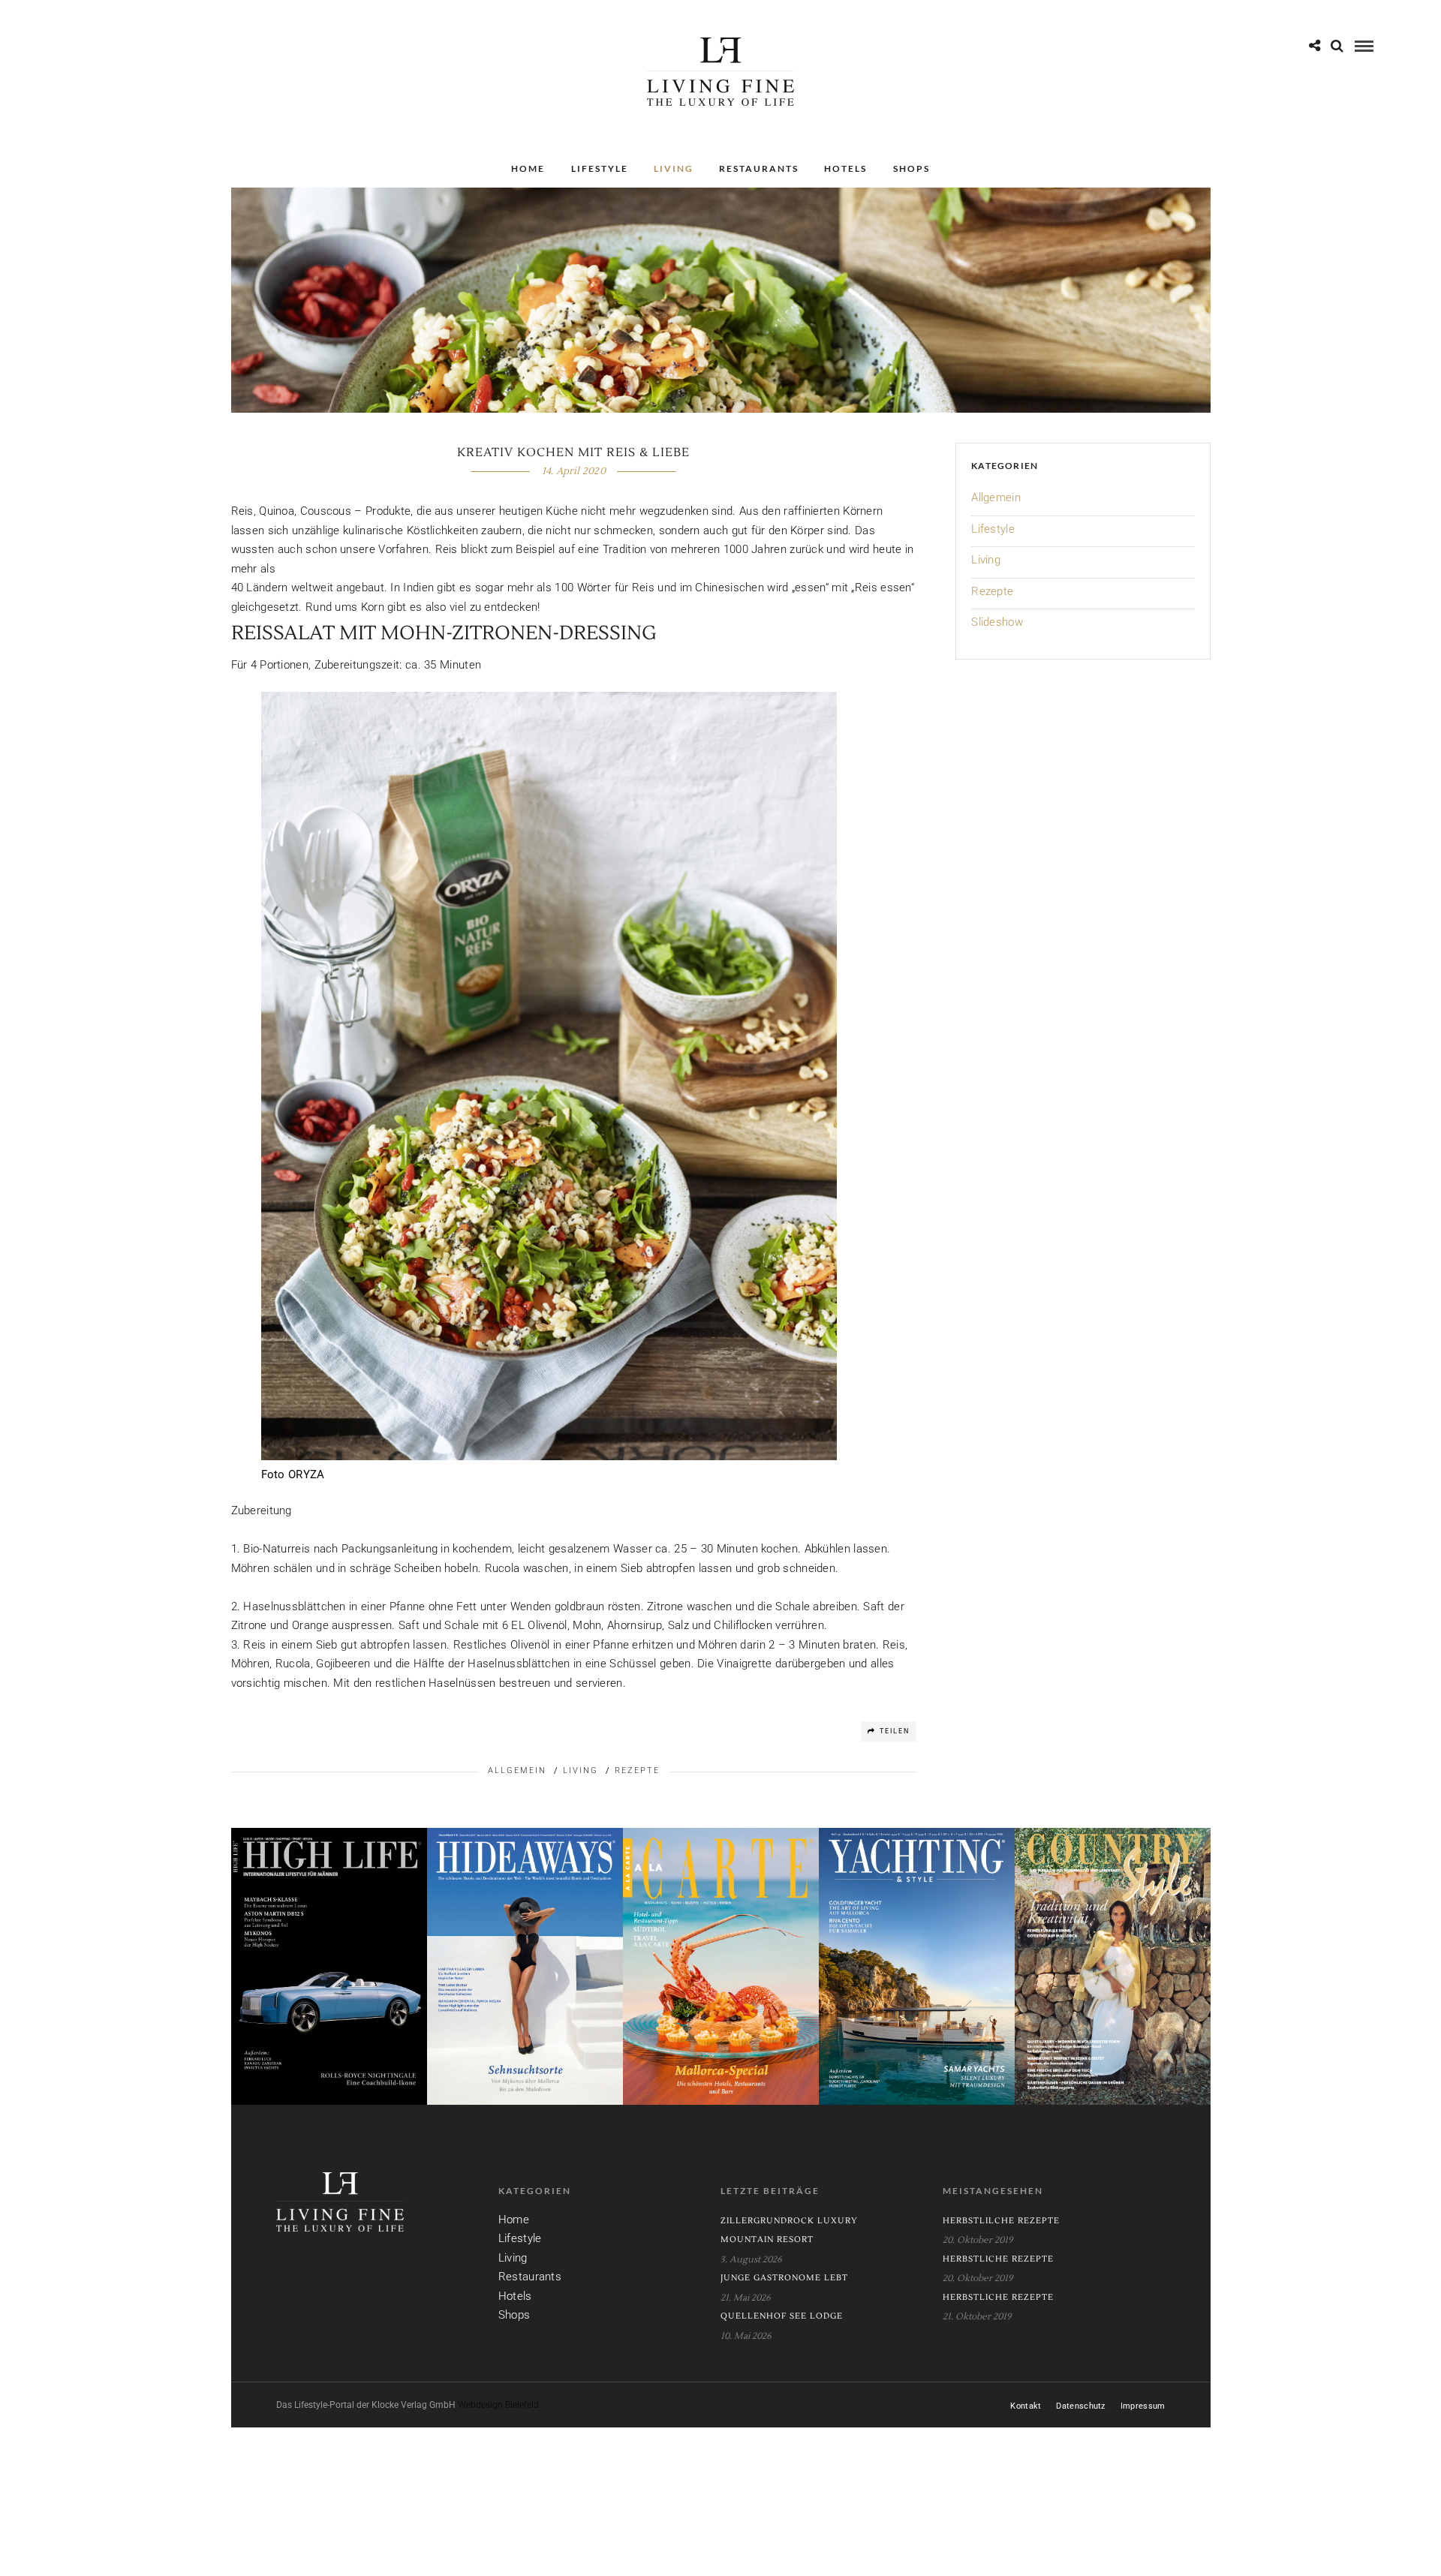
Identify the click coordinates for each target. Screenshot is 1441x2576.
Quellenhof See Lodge (782, 2316)
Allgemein (517, 1770)
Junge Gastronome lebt (784, 2278)
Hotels (845, 168)
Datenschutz (1080, 2406)
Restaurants (759, 168)
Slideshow (997, 622)
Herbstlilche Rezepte (1001, 2221)
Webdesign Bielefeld (498, 2405)
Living (674, 168)
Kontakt (1026, 2406)
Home (528, 168)
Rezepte (637, 1770)
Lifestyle (600, 168)
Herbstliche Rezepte (998, 2259)
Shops (912, 168)
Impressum (1143, 2406)
